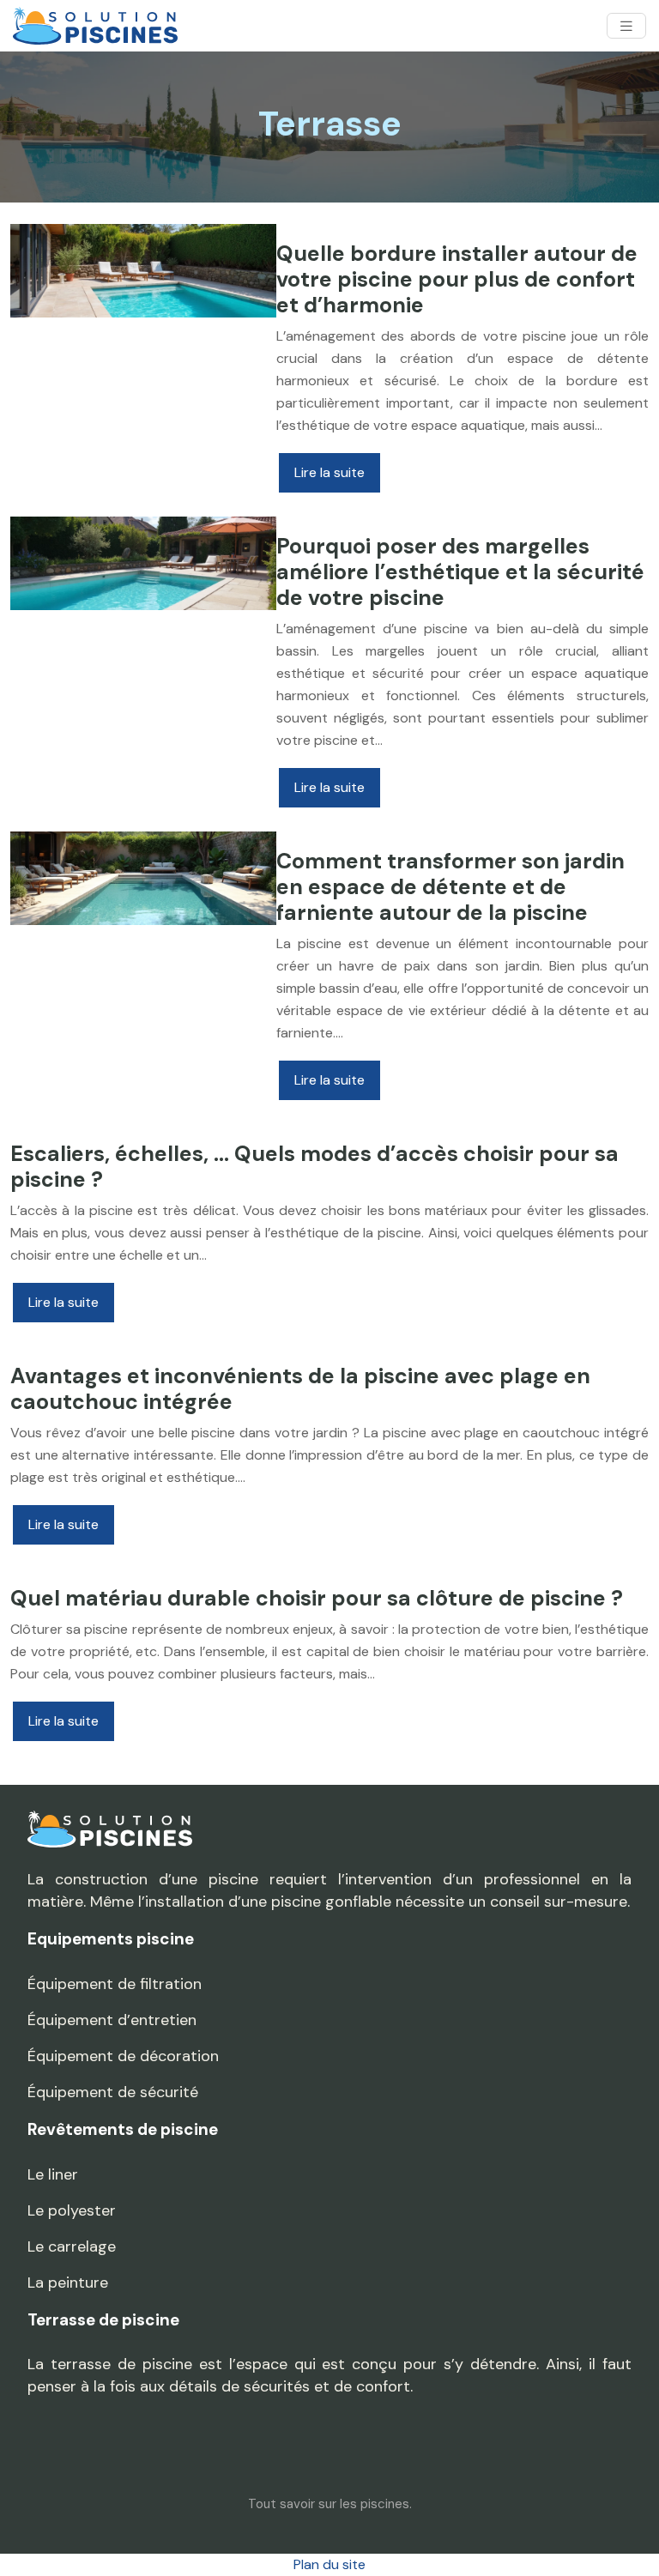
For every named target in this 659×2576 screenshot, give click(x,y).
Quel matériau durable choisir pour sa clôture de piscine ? (317, 1598)
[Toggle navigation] (626, 26)
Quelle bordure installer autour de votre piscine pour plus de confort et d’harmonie (457, 279)
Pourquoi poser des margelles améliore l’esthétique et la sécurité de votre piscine (460, 572)
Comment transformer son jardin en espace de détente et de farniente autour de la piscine (450, 887)
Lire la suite (329, 472)
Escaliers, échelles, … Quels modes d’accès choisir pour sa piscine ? (314, 1167)
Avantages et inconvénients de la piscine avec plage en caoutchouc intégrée (300, 1389)
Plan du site (329, 2564)
